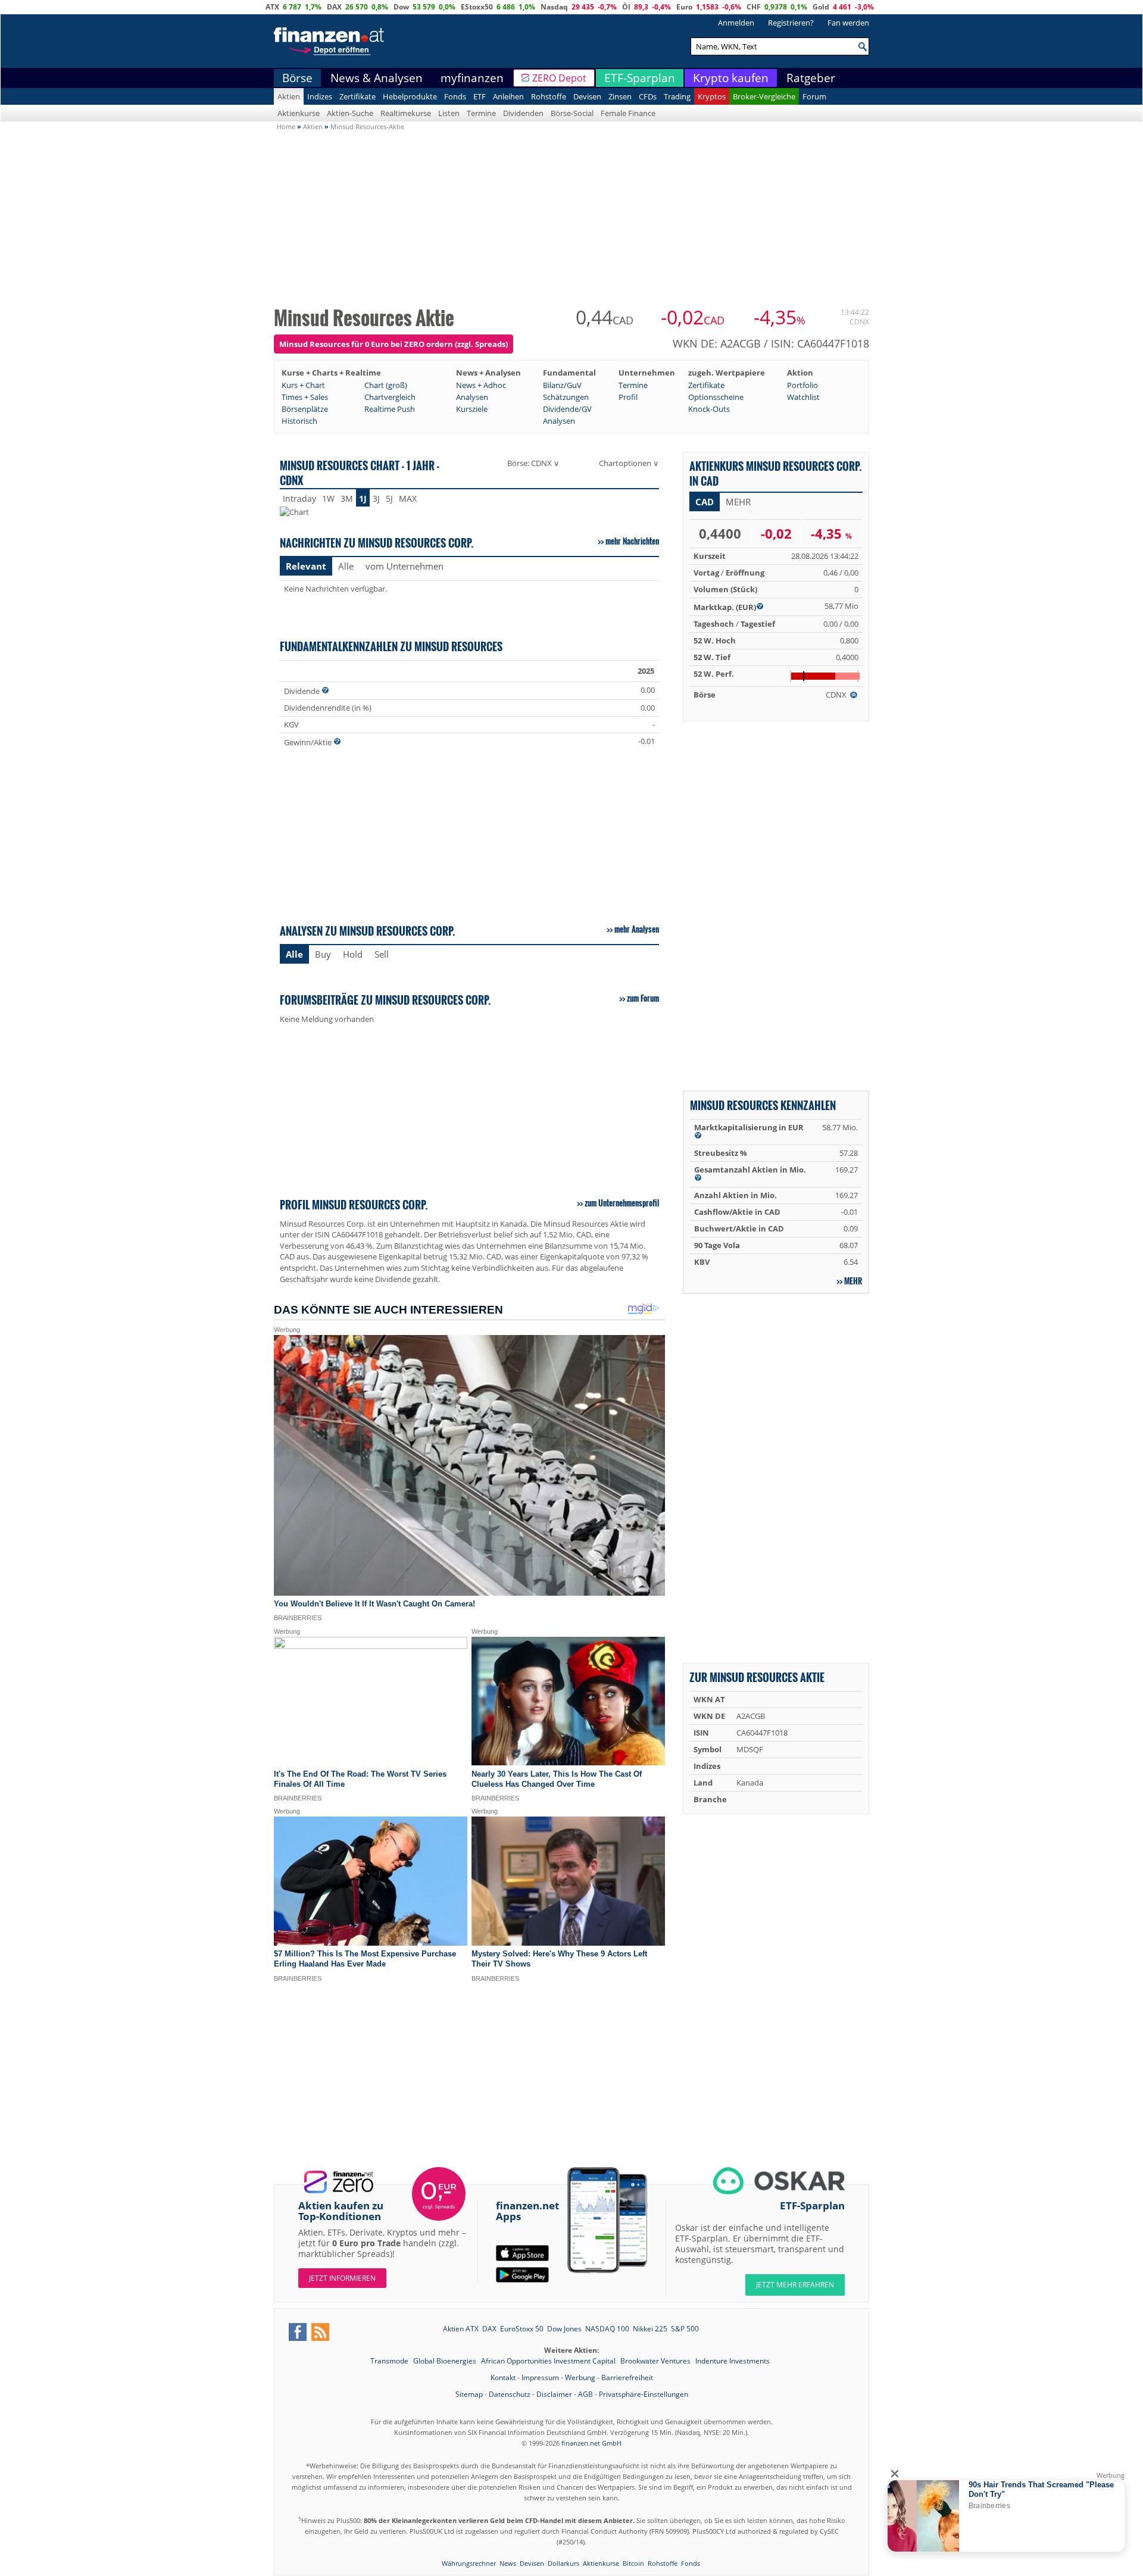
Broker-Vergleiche (764, 96)
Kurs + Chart (303, 385)
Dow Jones (564, 2329)
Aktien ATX (461, 2329)
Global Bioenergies (446, 2361)
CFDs (648, 96)
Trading (677, 96)
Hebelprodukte (410, 96)
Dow (401, 7)
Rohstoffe (549, 96)
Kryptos (712, 96)
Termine (481, 113)
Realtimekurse (406, 113)
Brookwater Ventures (656, 2361)
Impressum (540, 2378)
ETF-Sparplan (640, 78)
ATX (272, 7)
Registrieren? (791, 23)
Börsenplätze (305, 409)
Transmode (390, 2361)
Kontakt (503, 2378)
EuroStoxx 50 (522, 2329)
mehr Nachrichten (632, 541)
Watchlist (803, 397)
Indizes (320, 96)
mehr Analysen (637, 929)
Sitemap (469, 2394)
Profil (628, 397)
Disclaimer (554, 2394)
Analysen (472, 397)
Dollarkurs (563, 2563)
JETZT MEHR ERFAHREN (795, 2285)
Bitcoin (633, 2563)
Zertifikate (357, 96)
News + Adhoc (481, 385)
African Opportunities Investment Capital (549, 2361)
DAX (334, 7)
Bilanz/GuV (562, 385)
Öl (626, 7)
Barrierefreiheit (627, 2378)
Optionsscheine (716, 397)
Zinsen (620, 96)
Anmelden (736, 23)
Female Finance (628, 113)
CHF (754, 7)
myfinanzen (472, 78)
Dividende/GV (567, 409)
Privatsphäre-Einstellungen (644, 2394)
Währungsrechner (469, 2563)
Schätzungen (566, 397)
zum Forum (643, 998)
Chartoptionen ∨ (629, 463)
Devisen (587, 96)
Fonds (455, 96)
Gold (821, 7)
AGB (585, 2394)
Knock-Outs (709, 409)
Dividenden (523, 113)
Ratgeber (811, 78)
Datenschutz (510, 2394)
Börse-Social (572, 113)
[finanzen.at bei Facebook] (298, 2332)
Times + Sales (305, 397)
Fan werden (848, 23)
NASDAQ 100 (607, 2329)
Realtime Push (390, 409)
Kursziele (472, 409)
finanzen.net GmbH (591, 2443)
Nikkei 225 (650, 2329)
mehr (853, 1281)
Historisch (299, 421)
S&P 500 (685, 2329)
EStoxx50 (477, 7)
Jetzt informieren (342, 2278)
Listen (449, 113)
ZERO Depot (559, 78)
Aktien (289, 96)
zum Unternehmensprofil (622, 1203)
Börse (297, 78)
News (508, 2563)
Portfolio (802, 385)
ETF (480, 96)
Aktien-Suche (350, 113)
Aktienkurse (299, 113)
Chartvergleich (390, 397)
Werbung (580, 2378)
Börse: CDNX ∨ (533, 463)
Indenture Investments (733, 2361)
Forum (814, 96)
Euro (684, 7)
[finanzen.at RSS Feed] (320, 2332)
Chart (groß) (386, 385)
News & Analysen (377, 78)
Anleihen (508, 96)
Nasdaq (554, 7)
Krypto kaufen (731, 78)
